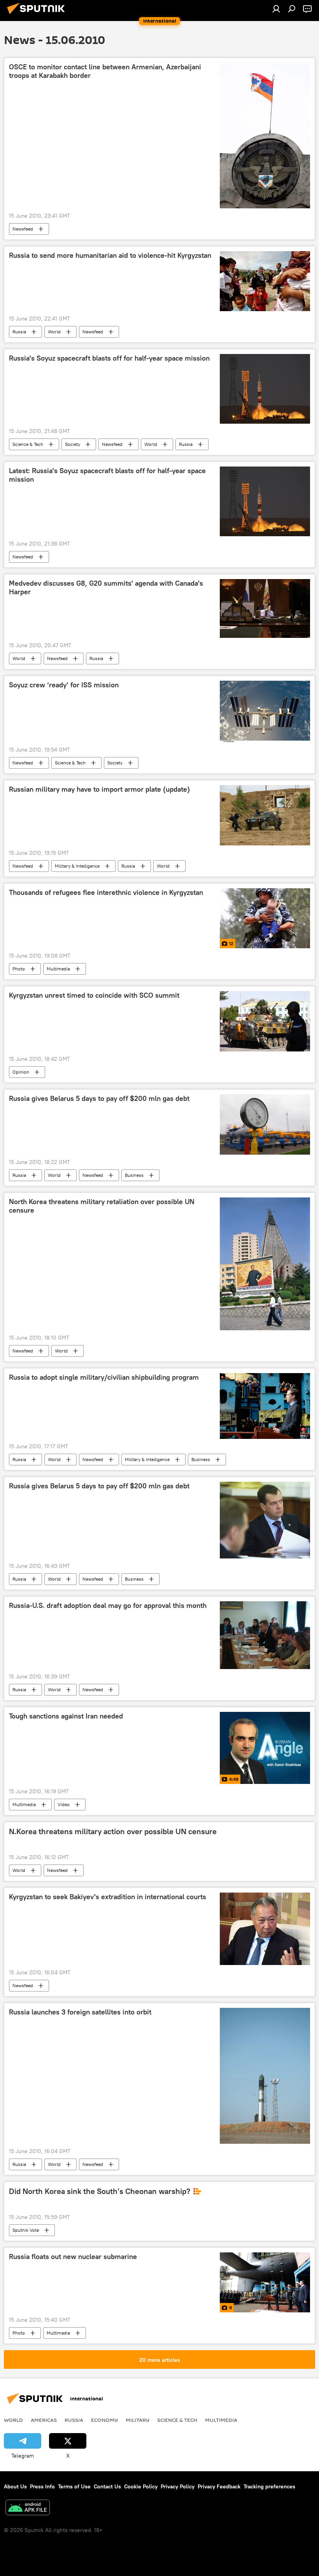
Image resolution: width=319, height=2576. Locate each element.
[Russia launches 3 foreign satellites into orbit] (265, 2076)
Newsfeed (23, 229)
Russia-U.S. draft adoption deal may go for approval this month (108, 1606)
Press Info (42, 2486)
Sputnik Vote (26, 2230)
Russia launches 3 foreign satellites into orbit (80, 2012)
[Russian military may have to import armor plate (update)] (265, 815)
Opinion (21, 1072)
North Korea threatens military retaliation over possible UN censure (102, 1206)
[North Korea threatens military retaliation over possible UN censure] (265, 1264)
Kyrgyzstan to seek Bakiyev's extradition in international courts (108, 1897)
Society (73, 444)
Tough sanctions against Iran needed (66, 1716)
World (54, 332)
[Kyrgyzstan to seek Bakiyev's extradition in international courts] (265, 1929)
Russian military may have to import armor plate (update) (99, 789)
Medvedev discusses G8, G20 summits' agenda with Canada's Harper (106, 588)
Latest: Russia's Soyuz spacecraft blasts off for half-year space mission (107, 475)
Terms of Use (74, 2486)
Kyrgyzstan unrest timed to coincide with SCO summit (94, 995)
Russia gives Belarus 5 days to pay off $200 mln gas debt (99, 1099)
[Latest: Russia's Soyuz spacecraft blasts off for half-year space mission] (265, 501)
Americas (44, 2420)
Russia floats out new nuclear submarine (73, 2257)
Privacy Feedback (219, 2486)
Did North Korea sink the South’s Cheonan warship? (100, 2191)
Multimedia (58, 969)
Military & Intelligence (77, 866)
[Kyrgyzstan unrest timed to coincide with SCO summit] (265, 1021)
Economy (104, 2420)
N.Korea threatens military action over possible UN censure (113, 1831)
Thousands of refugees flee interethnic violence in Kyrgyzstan (106, 893)
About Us (15, 2486)
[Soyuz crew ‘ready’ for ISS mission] (265, 711)
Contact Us (107, 2486)
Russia (19, 332)
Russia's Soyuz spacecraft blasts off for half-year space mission (109, 358)
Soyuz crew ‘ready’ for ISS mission (64, 685)
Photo (19, 969)
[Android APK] (28, 2508)
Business (134, 1175)
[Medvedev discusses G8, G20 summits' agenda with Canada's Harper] (265, 608)
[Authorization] (276, 9)
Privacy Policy (178, 2486)
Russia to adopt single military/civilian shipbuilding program (104, 1377)
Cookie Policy (141, 2486)
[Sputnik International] (38, 15)
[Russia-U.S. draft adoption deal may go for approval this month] (265, 1635)
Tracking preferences (269, 2486)
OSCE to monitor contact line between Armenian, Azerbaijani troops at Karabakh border (105, 71)
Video (64, 1804)
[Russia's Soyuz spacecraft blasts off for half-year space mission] (265, 389)
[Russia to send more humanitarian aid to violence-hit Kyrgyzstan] (265, 281)
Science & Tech (28, 444)
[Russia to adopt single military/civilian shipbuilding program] (265, 1406)
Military (138, 2420)
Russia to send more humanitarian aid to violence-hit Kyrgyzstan (110, 255)
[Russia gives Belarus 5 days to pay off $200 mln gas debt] (265, 1125)
